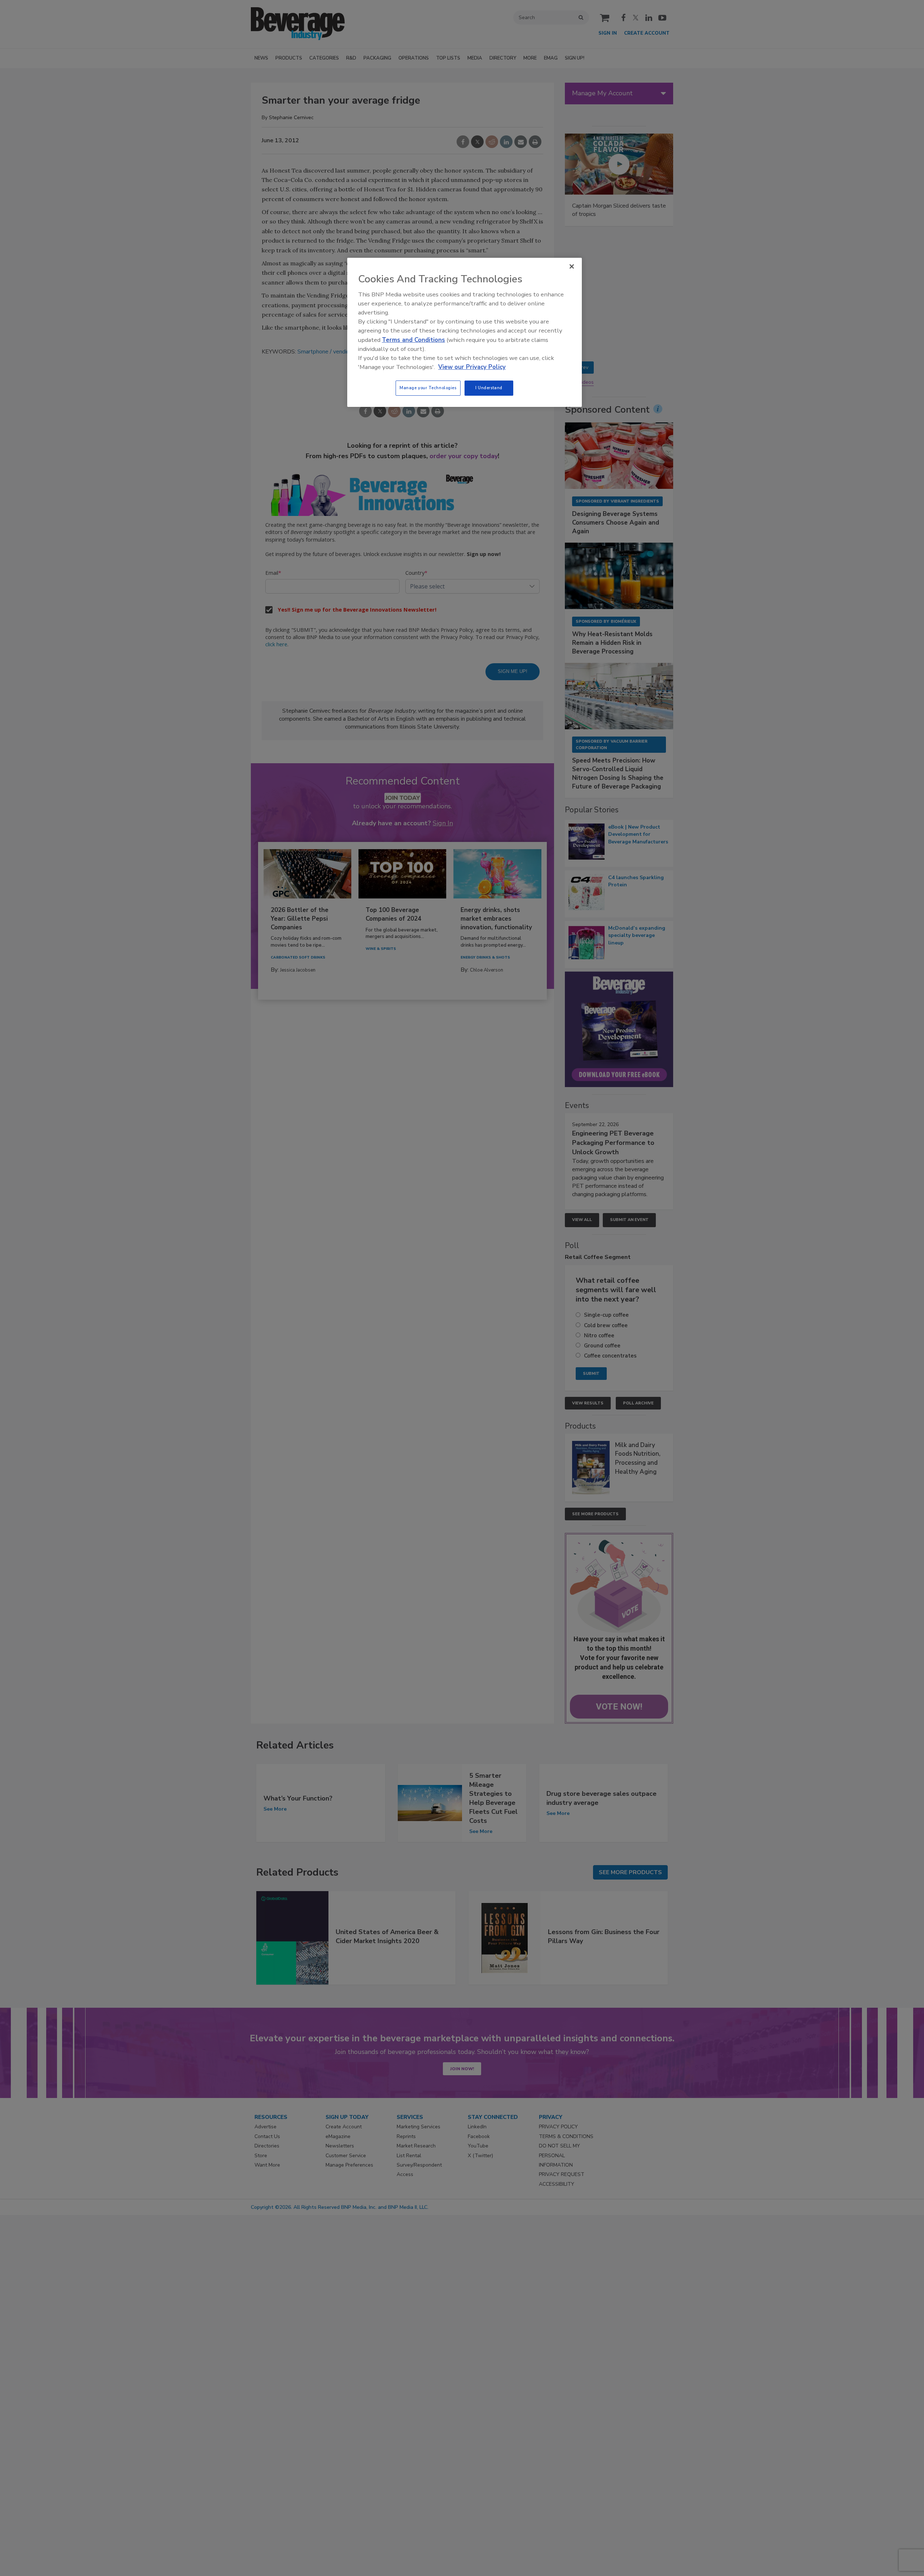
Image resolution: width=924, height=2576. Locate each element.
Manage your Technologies (428, 388)
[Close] (572, 266)
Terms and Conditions (413, 340)
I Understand (489, 388)
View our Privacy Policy (472, 367)
